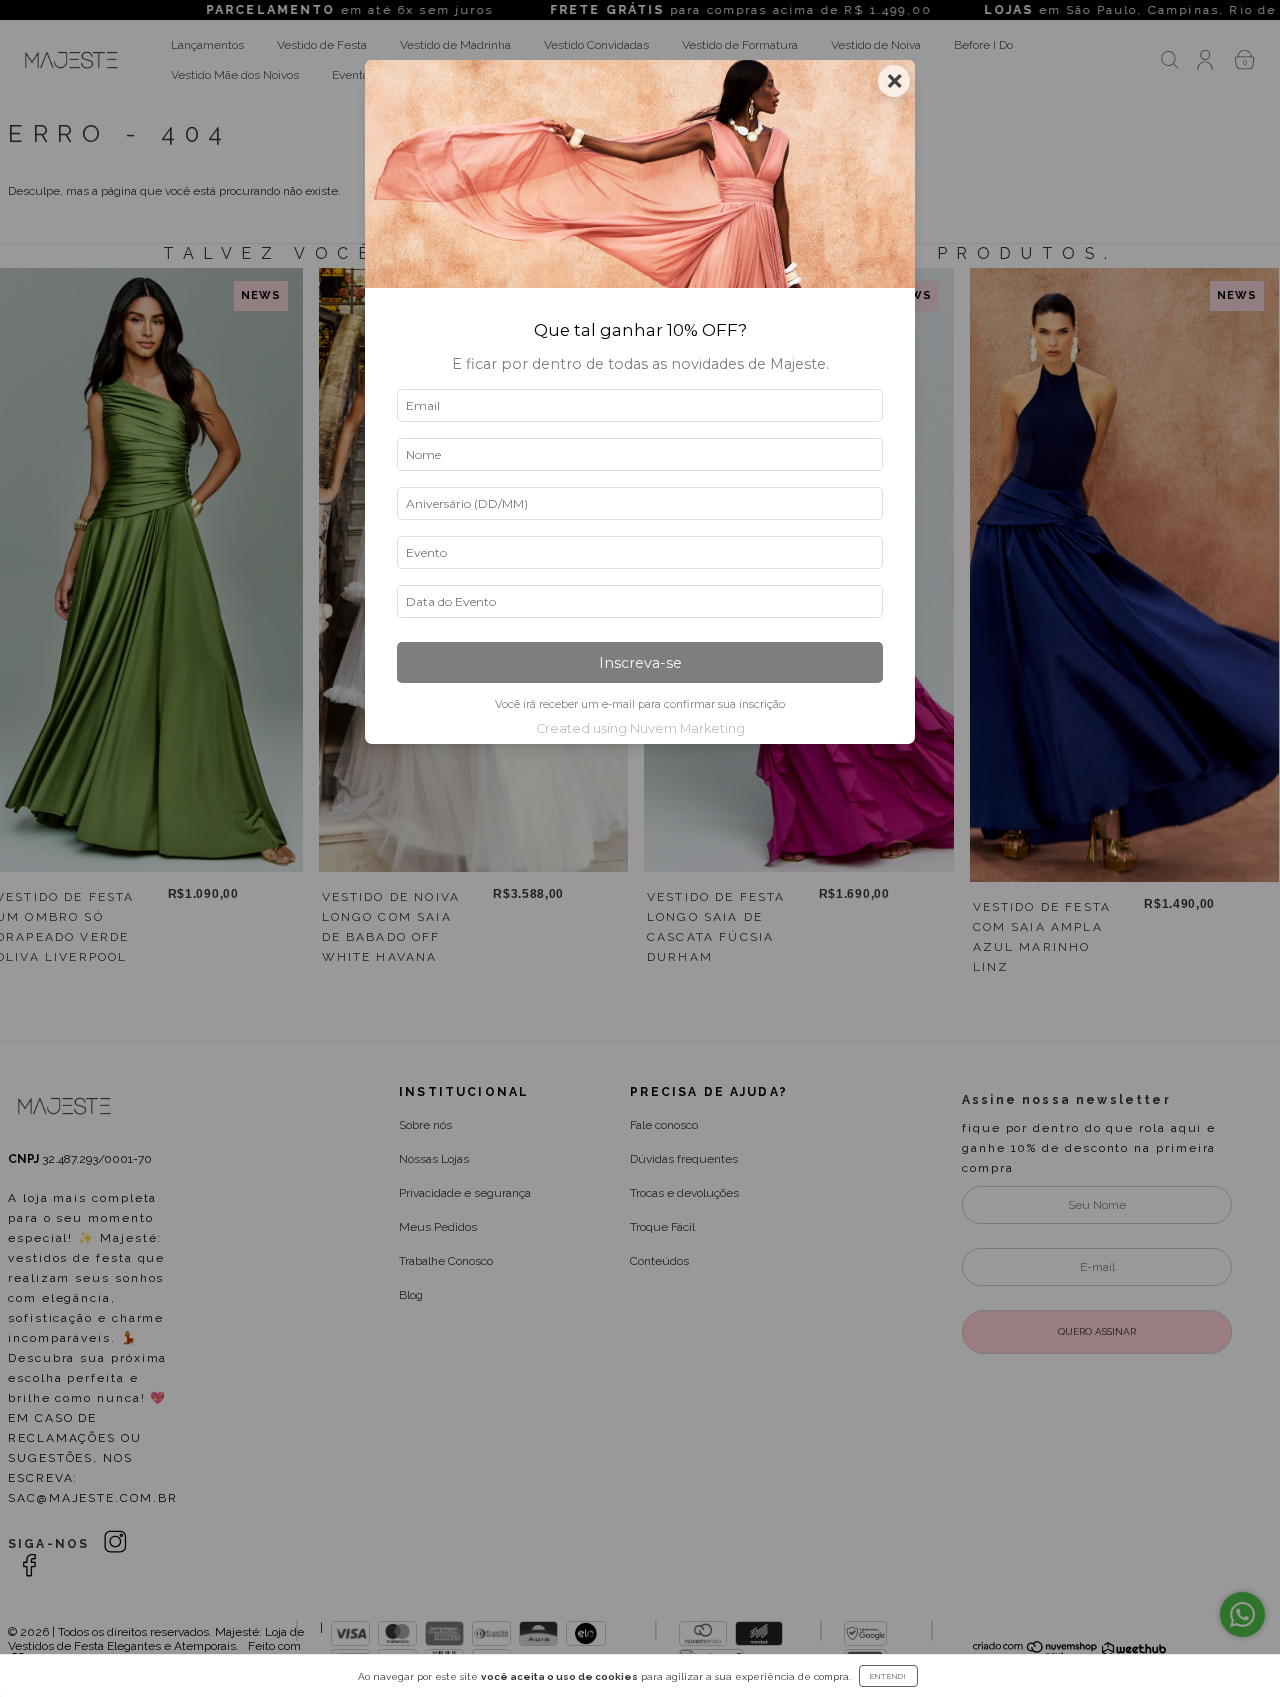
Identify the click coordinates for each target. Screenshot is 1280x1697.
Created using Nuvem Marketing (640, 728)
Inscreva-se (640, 663)
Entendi (888, 1676)
